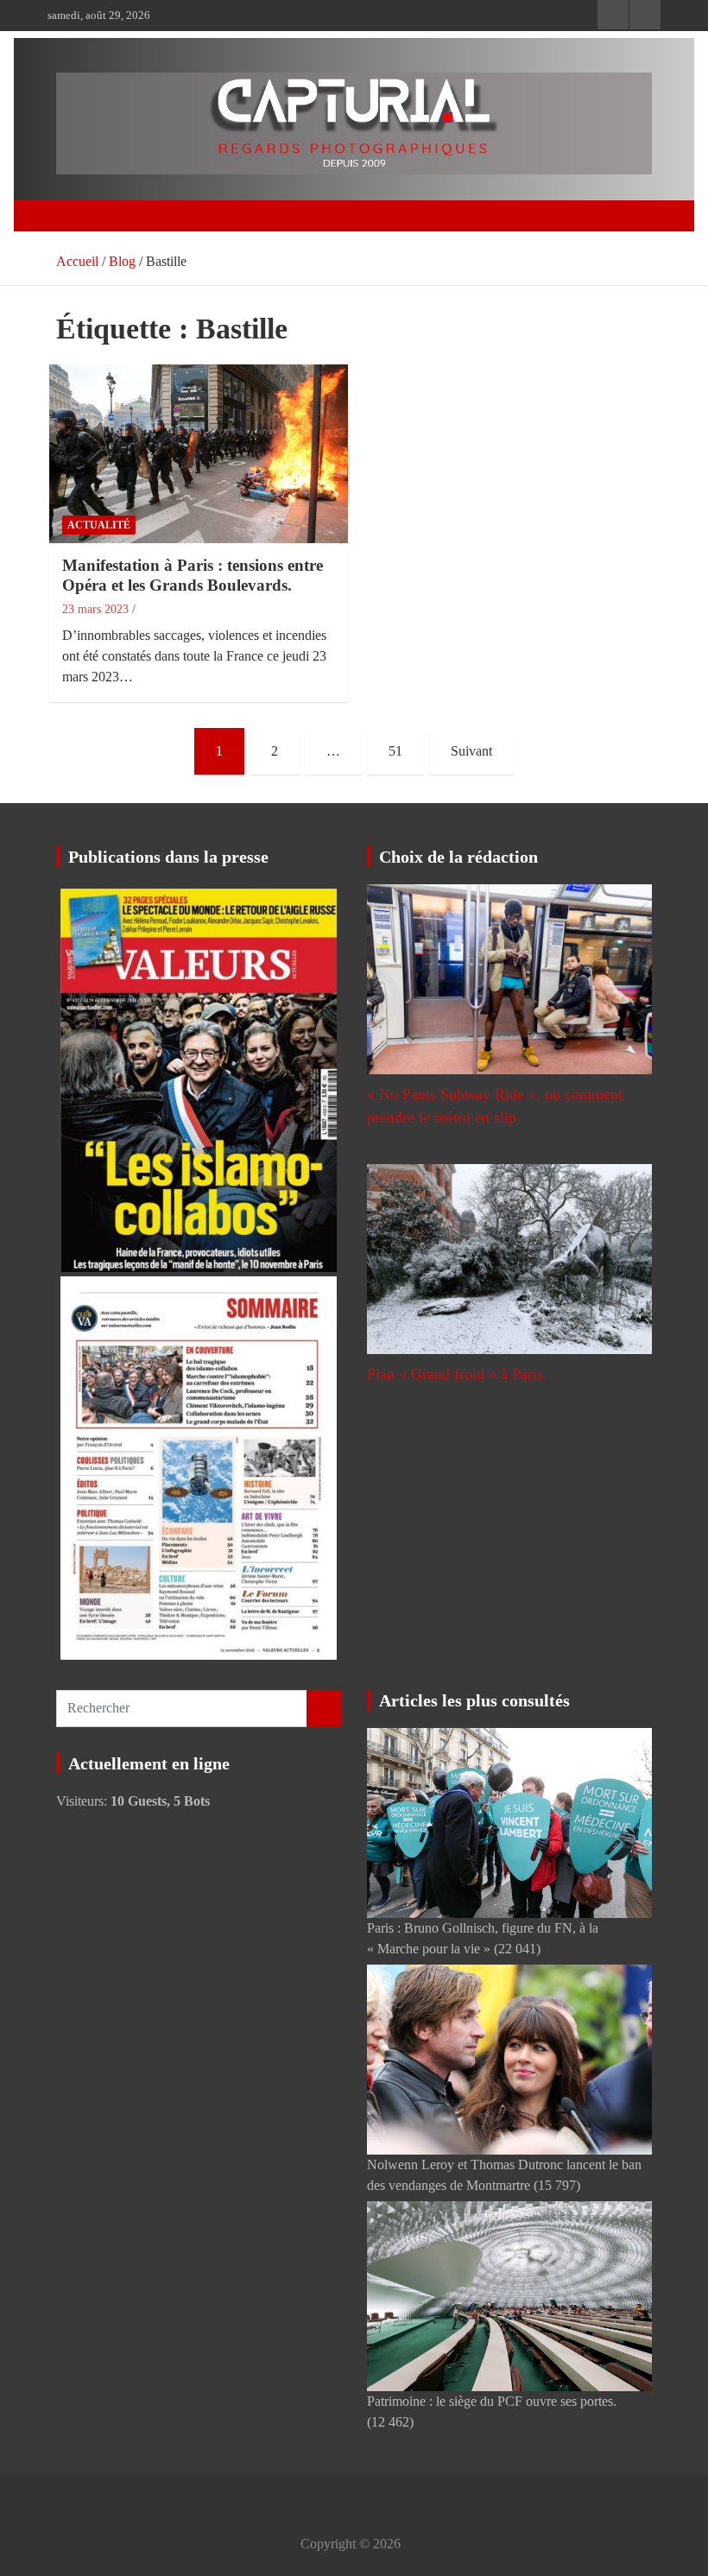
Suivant (471, 751)
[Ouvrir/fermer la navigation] (76, 216)
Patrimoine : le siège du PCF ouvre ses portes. (492, 2401)
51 (395, 751)
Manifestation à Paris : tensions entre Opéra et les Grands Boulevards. (193, 575)
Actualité (99, 525)
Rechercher (324, 1709)
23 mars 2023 (95, 609)
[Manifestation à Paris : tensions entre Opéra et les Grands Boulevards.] (199, 454)
